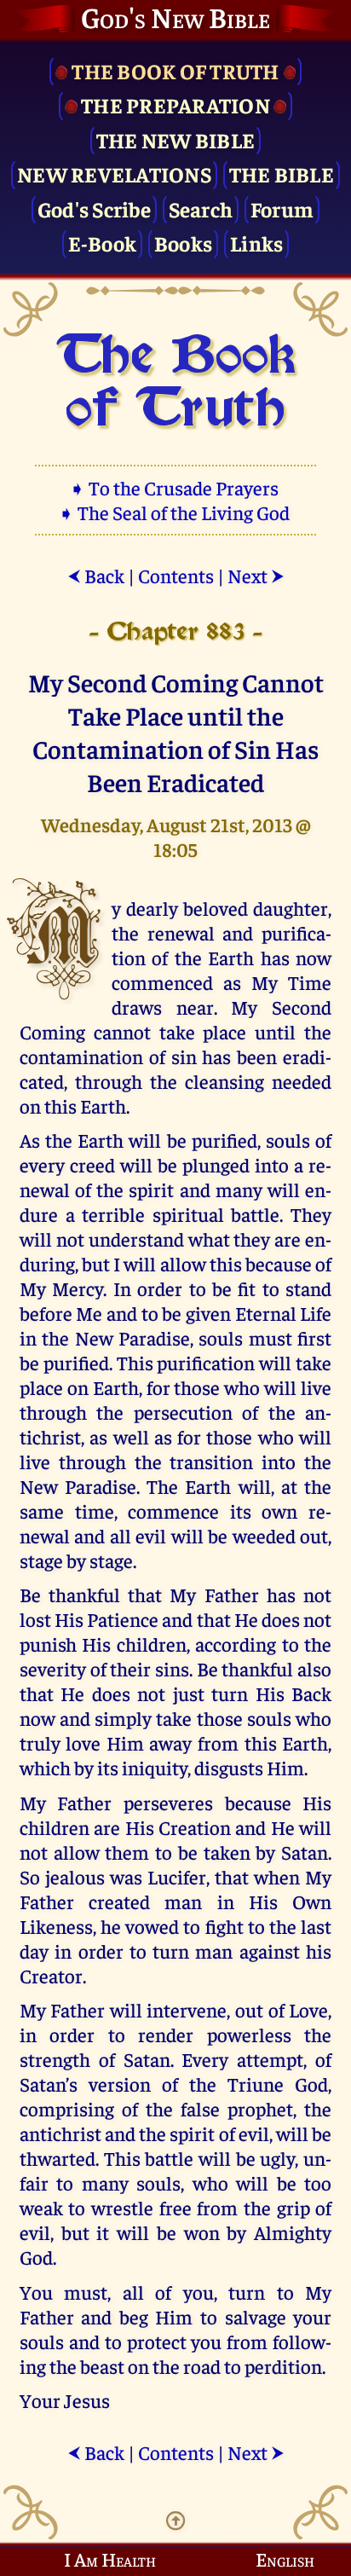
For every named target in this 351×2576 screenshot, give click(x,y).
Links (256, 243)
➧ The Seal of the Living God (175, 512)
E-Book (103, 243)
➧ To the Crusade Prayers (175, 487)
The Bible (282, 174)
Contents (176, 575)
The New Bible (175, 139)
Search (201, 208)
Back (96, 575)
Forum (282, 208)
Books (183, 243)
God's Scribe (94, 208)
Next (256, 575)
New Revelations (114, 174)
